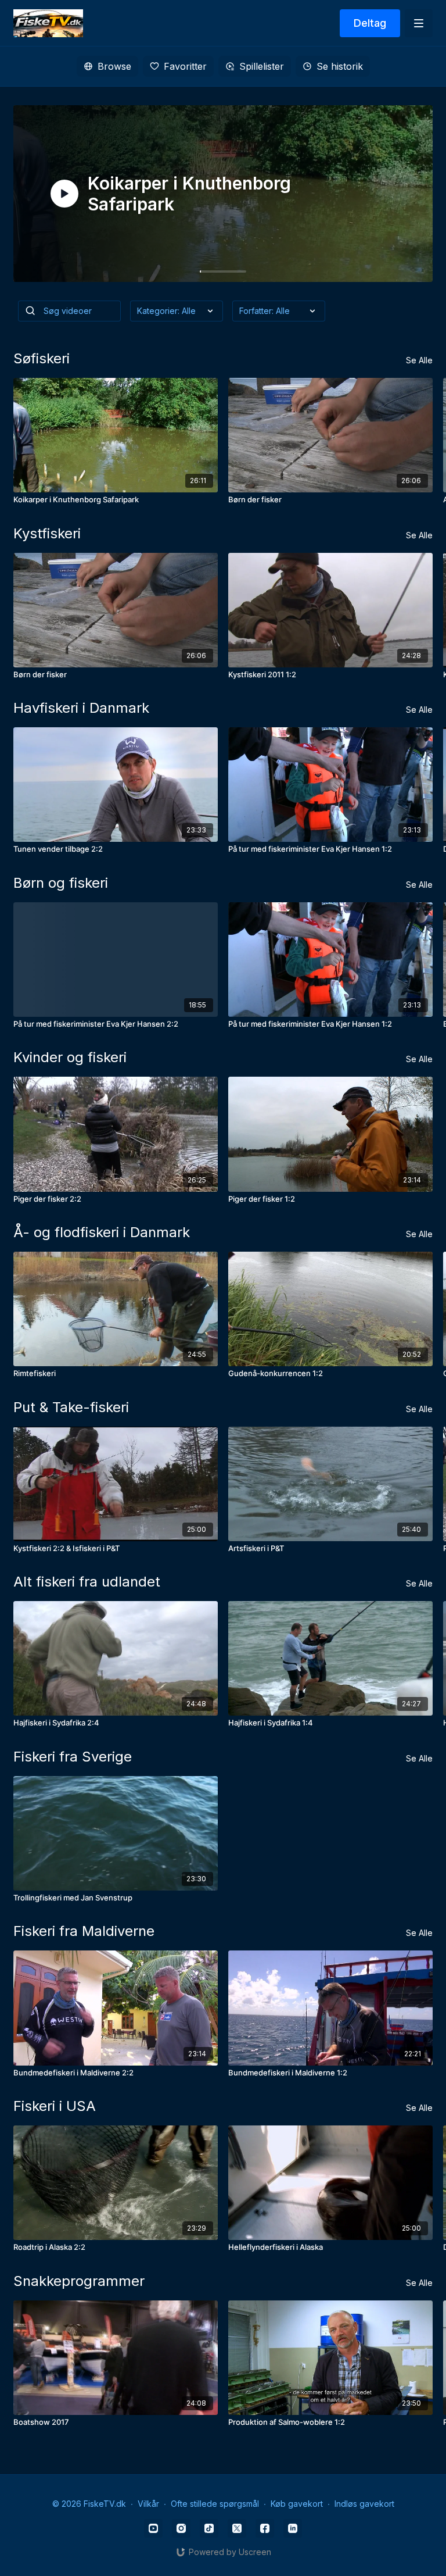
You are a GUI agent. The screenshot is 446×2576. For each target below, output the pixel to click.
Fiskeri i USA (55, 2106)
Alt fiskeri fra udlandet (87, 1582)
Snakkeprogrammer (79, 2281)
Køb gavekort (297, 2504)
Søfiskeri (42, 358)
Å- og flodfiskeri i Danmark (102, 1232)
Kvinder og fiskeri (70, 1057)
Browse (114, 66)
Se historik (340, 66)
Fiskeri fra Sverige (73, 1757)
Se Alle (419, 360)
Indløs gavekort (364, 2504)
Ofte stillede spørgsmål (215, 2504)
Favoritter (185, 66)
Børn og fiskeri (61, 883)
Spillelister (262, 66)
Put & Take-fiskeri (71, 1407)
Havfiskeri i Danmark (81, 708)
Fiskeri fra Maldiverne (84, 1931)
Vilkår (148, 2504)
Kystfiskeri (47, 533)
